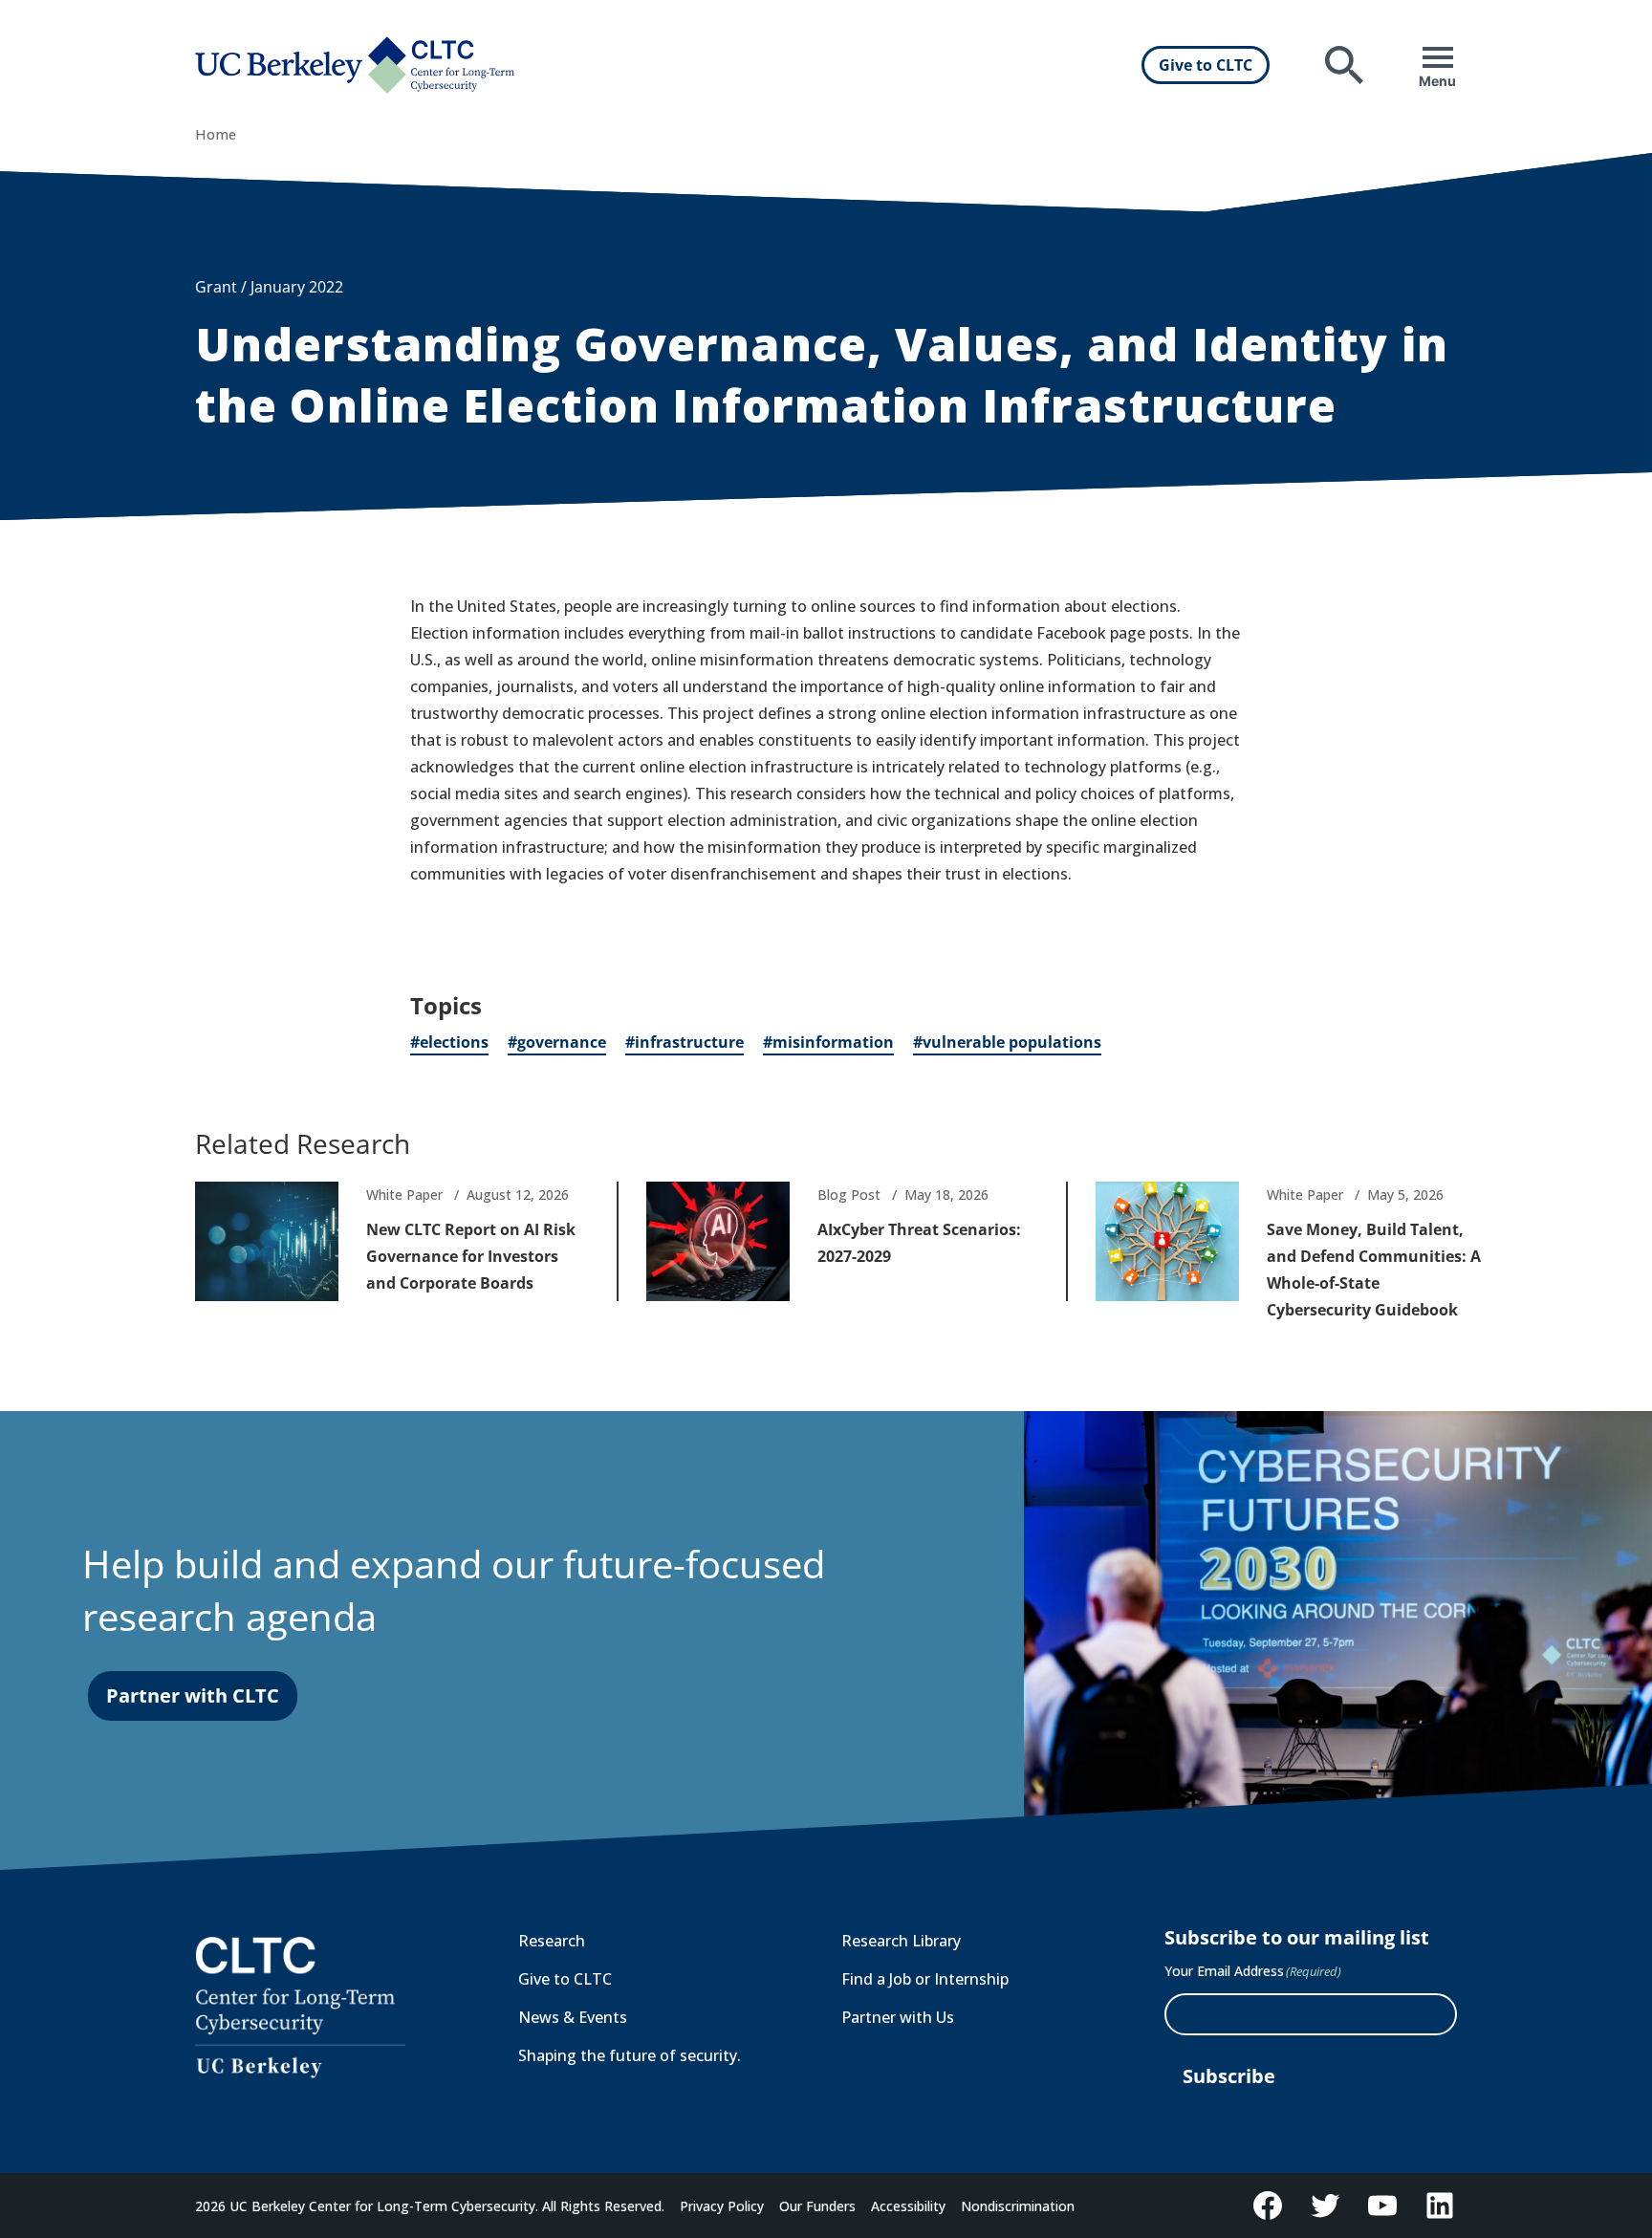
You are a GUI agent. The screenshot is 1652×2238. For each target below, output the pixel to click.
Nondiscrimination (1018, 2206)
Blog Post (849, 1195)
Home (216, 134)
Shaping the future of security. (630, 2055)
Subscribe (1229, 2076)
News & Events (573, 2017)
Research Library (901, 1941)
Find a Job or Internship (925, 1979)
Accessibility (908, 2206)
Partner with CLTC (193, 1695)
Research (552, 1941)
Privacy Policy (722, 2206)
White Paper (404, 1195)
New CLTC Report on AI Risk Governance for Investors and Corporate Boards (471, 1256)
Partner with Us (898, 2017)
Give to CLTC (1206, 65)
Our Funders (817, 2206)
